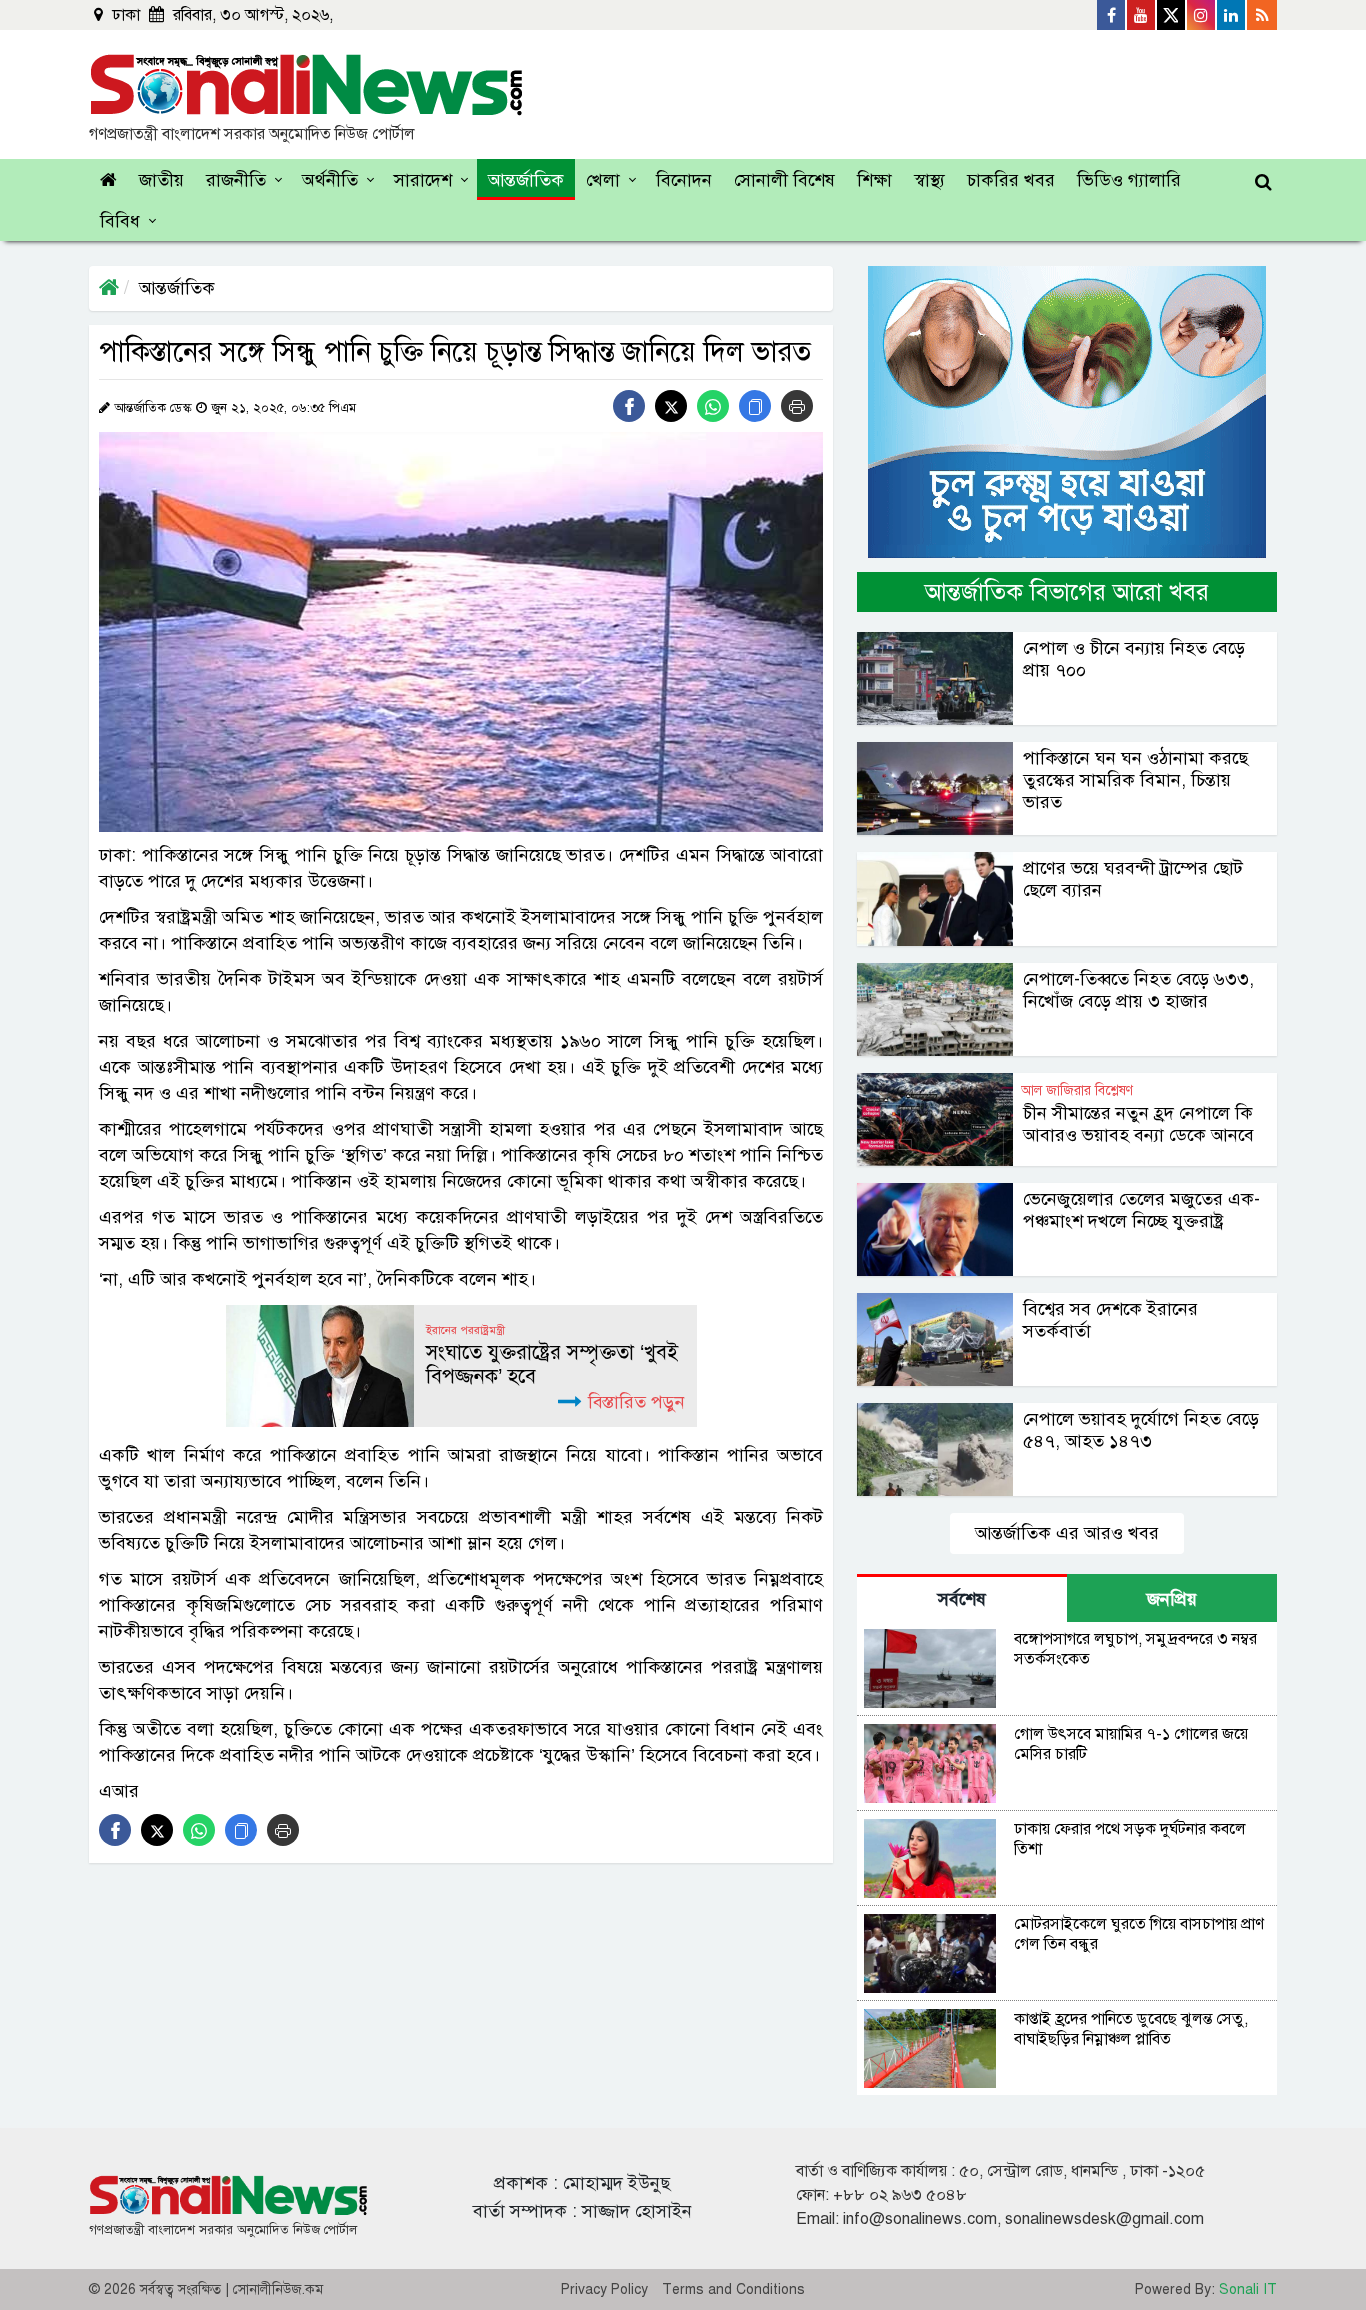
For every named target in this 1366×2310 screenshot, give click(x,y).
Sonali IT (1248, 2289)
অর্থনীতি (330, 180)
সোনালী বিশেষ (784, 180)
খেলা (603, 180)
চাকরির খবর (1011, 180)
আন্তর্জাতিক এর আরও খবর (1067, 1533)
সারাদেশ (423, 180)
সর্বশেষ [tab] (962, 1599)
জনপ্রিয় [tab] (1172, 1599)
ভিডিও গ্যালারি (1129, 180)
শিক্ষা (874, 180)
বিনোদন (684, 180)
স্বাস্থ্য (929, 180)
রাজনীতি (236, 180)
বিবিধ (120, 221)
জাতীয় (161, 180)
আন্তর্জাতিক (526, 180)
